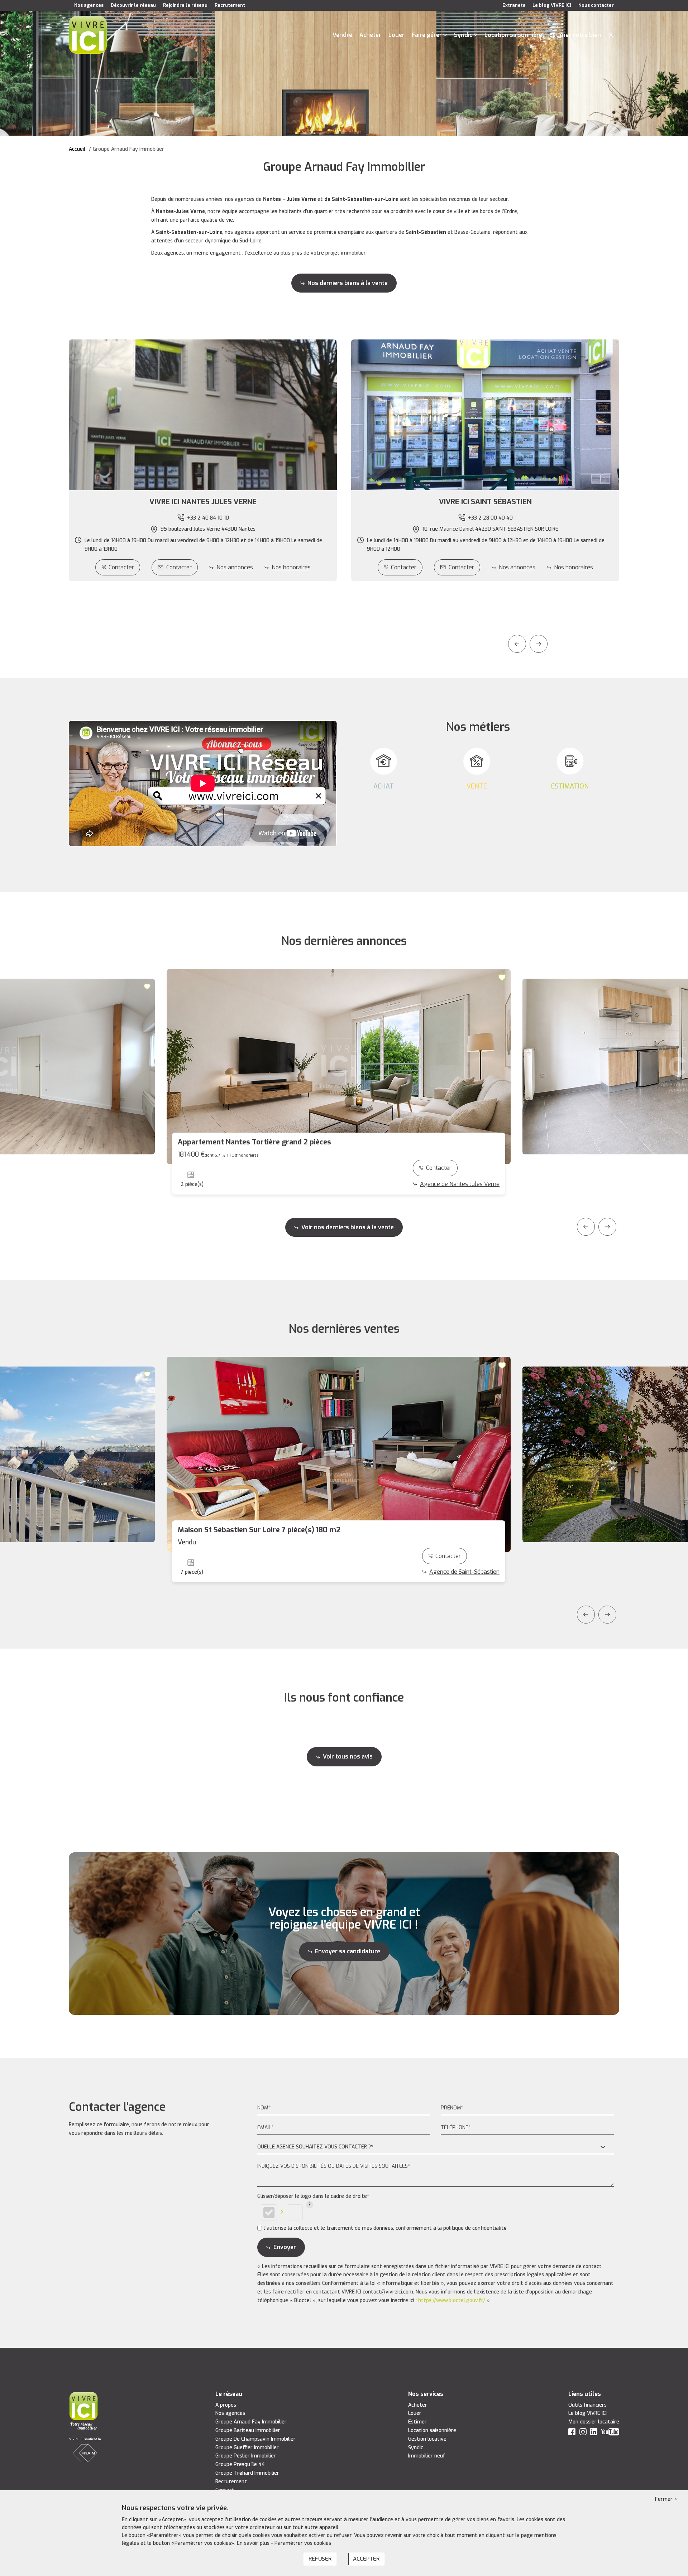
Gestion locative (427, 2439)
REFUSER (320, 2559)
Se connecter (611, 35)
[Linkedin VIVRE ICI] (594, 2433)
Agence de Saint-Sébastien (464, 1572)
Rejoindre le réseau (185, 5)
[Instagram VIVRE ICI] (583, 2433)
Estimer (417, 2422)
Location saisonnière (513, 35)
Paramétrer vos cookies (303, 2543)
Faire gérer (427, 35)
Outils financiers (587, 2405)
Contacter (121, 567)
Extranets (514, 5)
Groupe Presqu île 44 (240, 2464)
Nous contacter (596, 5)
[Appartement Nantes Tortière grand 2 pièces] (339, 1067)
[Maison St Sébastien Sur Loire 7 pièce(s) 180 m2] (339, 1454)
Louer (396, 35)
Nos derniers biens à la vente (348, 283)
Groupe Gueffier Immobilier (247, 2448)
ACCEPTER (366, 2559)
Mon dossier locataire (594, 2422)
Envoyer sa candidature (348, 1951)
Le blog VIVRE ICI (552, 5)
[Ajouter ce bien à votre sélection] (148, 986)
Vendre (342, 35)
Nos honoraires (291, 567)
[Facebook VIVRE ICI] (572, 2433)
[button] (203, 502)
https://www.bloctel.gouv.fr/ (452, 2300)
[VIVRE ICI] (88, 35)
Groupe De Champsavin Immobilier (255, 2439)
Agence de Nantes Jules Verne (460, 1184)
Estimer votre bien (575, 35)
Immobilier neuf (427, 2456)
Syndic (463, 35)
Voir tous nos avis (348, 1757)
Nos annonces (235, 567)
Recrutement (230, 5)
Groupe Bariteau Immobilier (248, 2430)
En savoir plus (254, 2543)
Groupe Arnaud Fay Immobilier (251, 2422)
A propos (226, 2405)
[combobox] (436, 2147)
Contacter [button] (179, 567)
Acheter (370, 35)
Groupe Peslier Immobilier (246, 2456)
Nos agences (89, 5)
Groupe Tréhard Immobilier (247, 2473)
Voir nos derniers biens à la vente (348, 1227)
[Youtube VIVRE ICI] (610, 2433)
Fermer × (666, 2499)
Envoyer (285, 2247)
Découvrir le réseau (133, 5)
